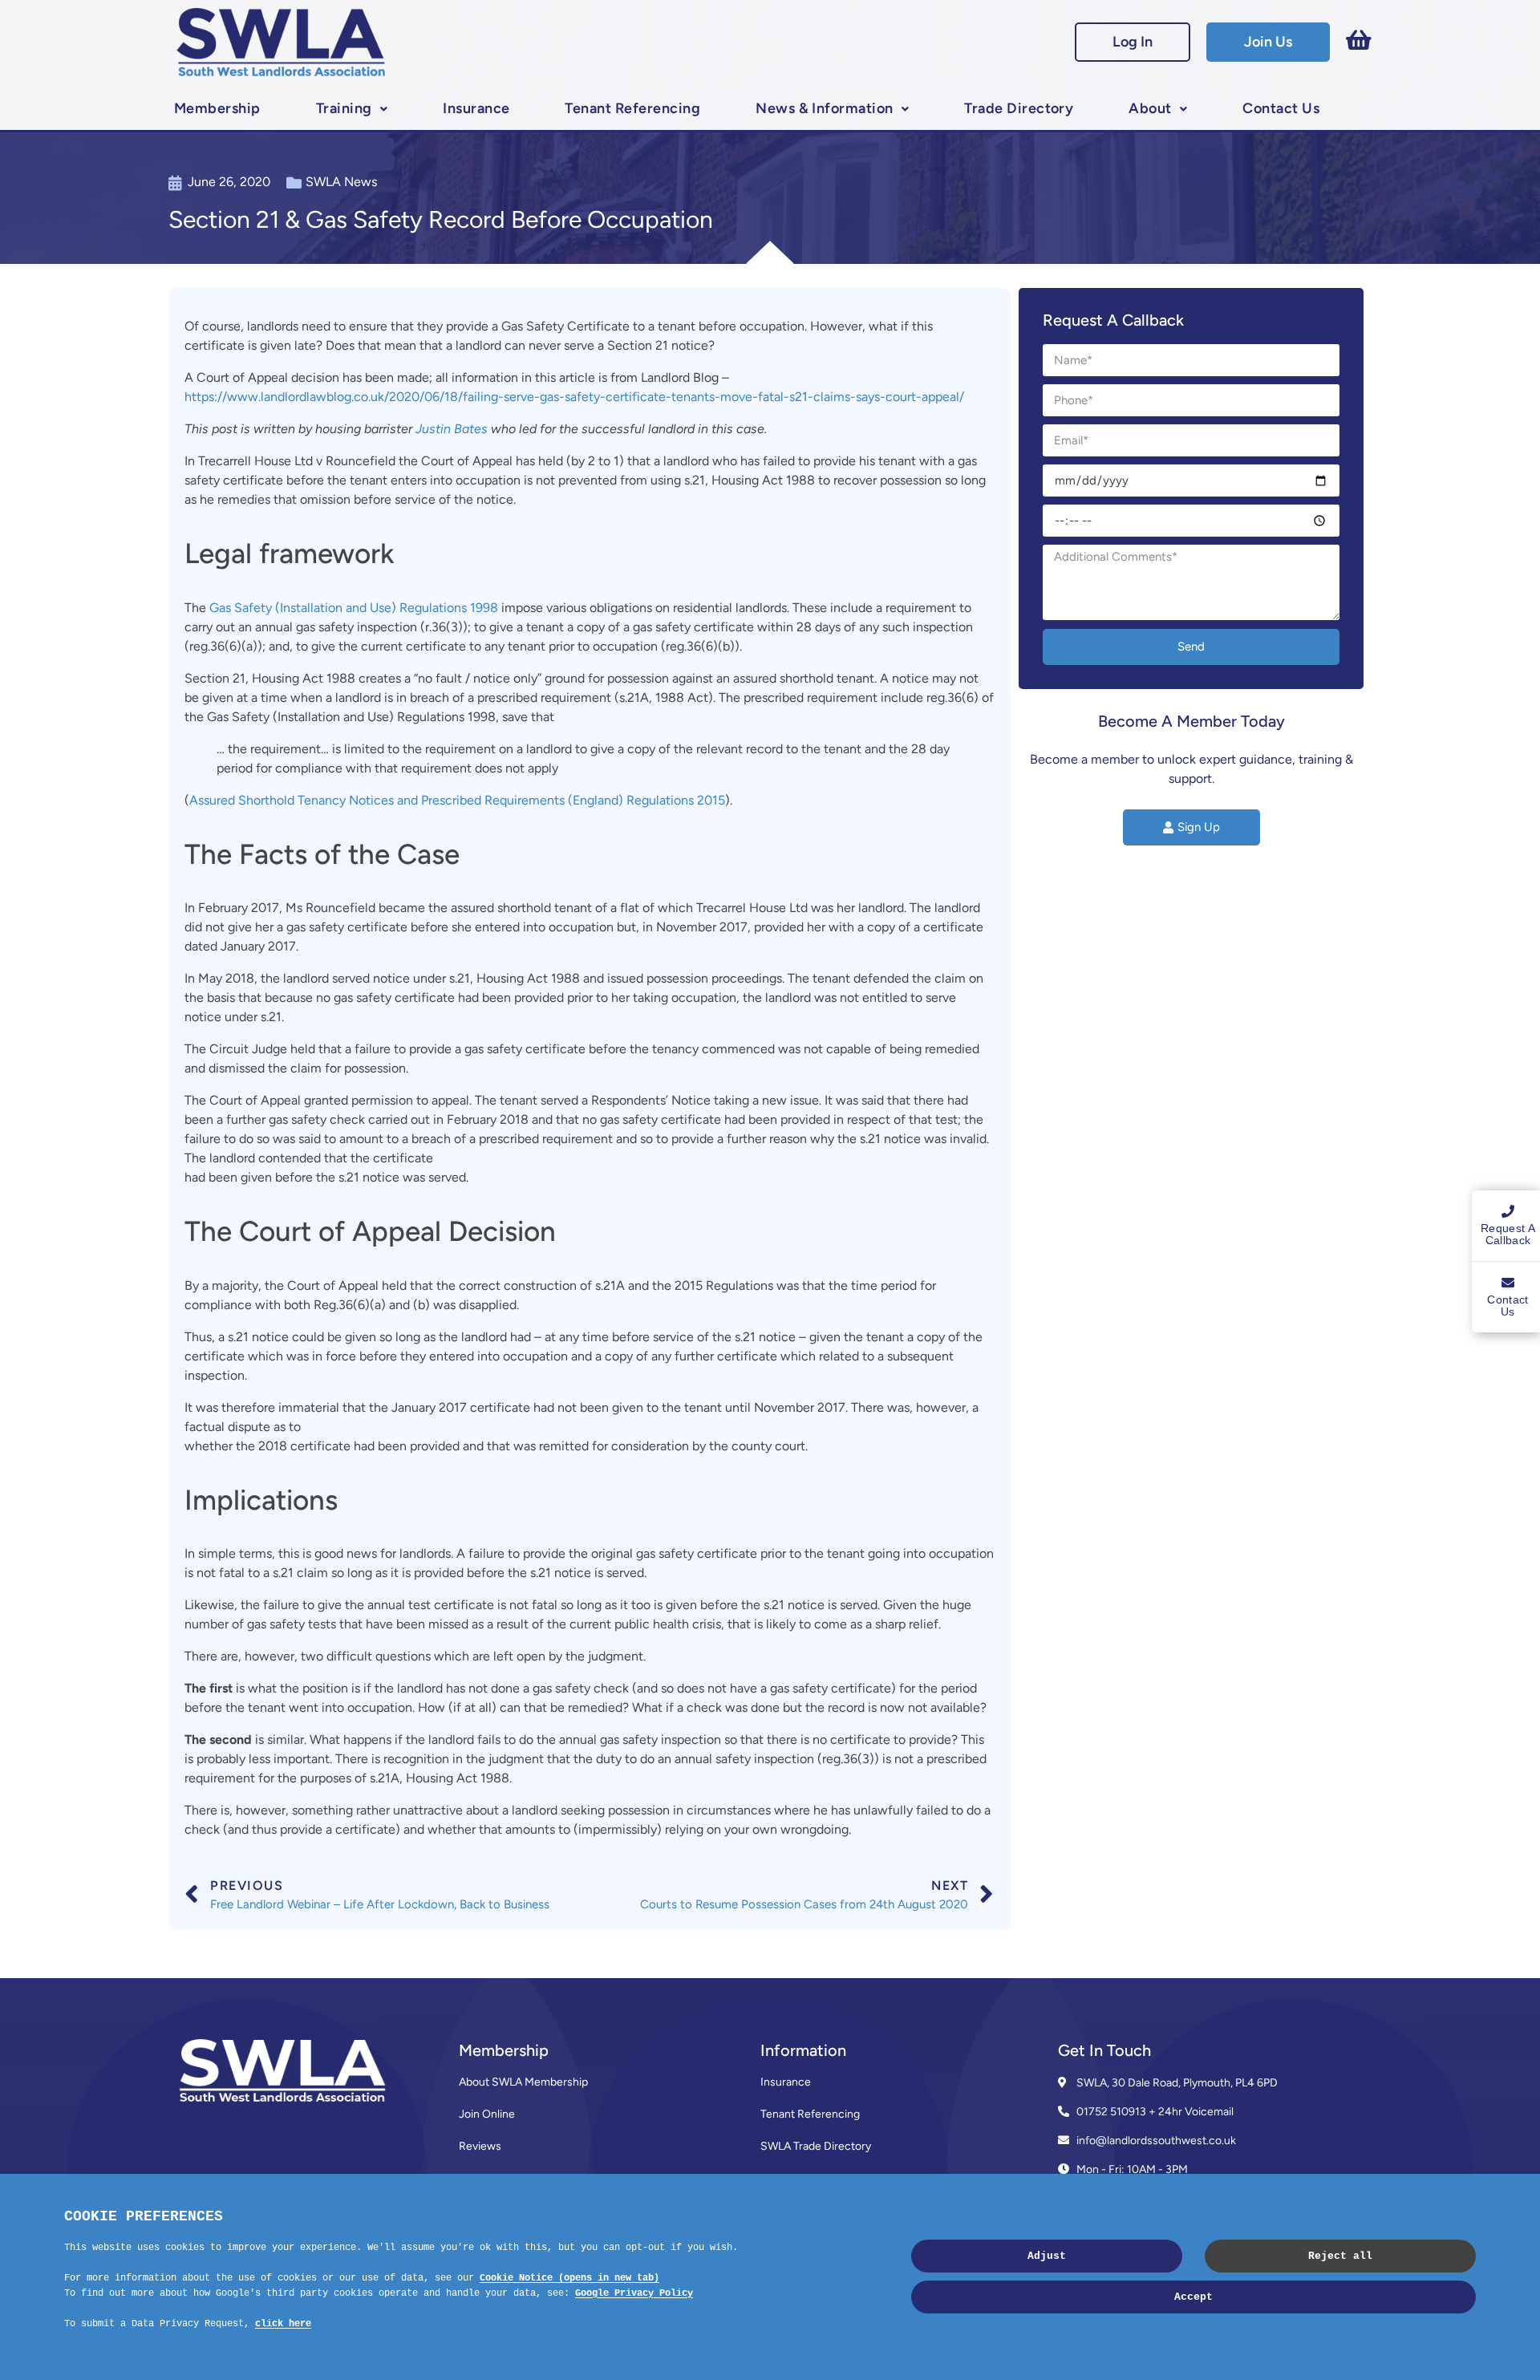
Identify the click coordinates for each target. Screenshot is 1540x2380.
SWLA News (341, 182)
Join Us (1268, 42)
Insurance (476, 108)
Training (344, 108)
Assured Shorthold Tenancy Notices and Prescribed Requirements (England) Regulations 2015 (457, 800)
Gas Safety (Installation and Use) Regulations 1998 (354, 608)
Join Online (487, 2114)
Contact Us (1281, 108)
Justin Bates (452, 429)
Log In (1133, 42)
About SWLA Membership (523, 2082)
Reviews (480, 2146)
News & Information (825, 108)
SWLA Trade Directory (816, 2146)
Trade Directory (1019, 108)
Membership (217, 108)
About (1150, 108)
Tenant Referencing (632, 108)
